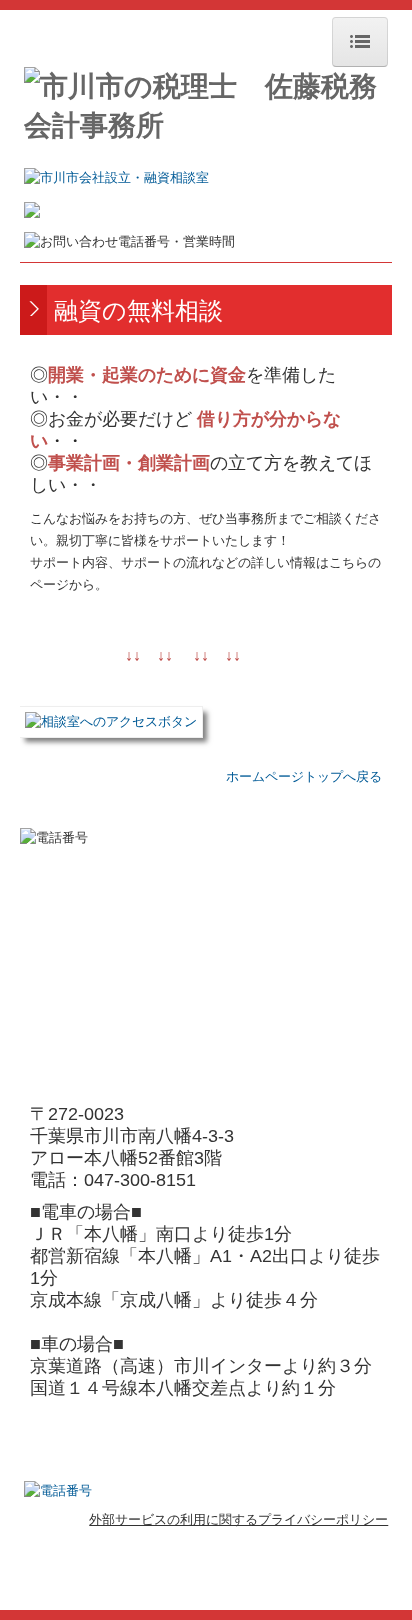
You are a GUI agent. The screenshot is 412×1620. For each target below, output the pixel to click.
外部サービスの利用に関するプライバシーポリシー (238, 1519)
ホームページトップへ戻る (304, 776)
